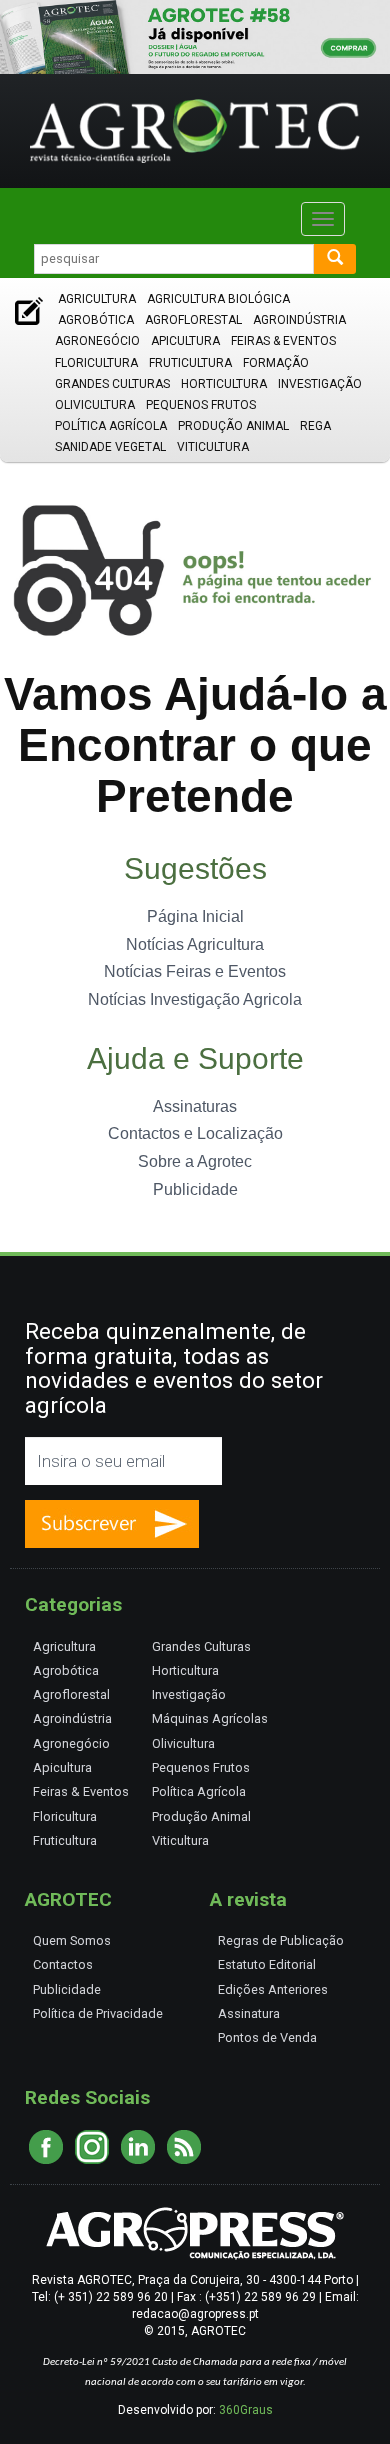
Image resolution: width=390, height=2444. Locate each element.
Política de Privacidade (98, 2013)
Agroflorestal (193, 320)
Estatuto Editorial (267, 1964)
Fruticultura (190, 363)
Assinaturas (195, 1106)
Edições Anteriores (273, 1989)
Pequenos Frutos (201, 405)
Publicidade (195, 1189)
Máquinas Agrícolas (210, 1718)
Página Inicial (195, 916)
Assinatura (249, 2013)
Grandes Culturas (112, 384)
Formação (276, 363)
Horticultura (224, 384)
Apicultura (185, 341)
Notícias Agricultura (195, 944)
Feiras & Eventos (283, 341)
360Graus (246, 2410)
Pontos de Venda (267, 2037)
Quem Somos (72, 1940)
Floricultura (96, 363)
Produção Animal (233, 426)
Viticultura (213, 447)
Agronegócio (97, 341)
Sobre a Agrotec (195, 1161)
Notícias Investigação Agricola (195, 999)
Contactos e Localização (195, 1133)
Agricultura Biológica (218, 299)
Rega (315, 426)
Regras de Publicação (281, 1940)
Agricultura (97, 299)
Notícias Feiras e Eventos (195, 971)
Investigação (320, 384)
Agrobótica (96, 320)
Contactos (63, 1964)
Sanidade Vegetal (110, 447)
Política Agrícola (111, 426)
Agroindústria (299, 320)
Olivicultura (95, 405)
